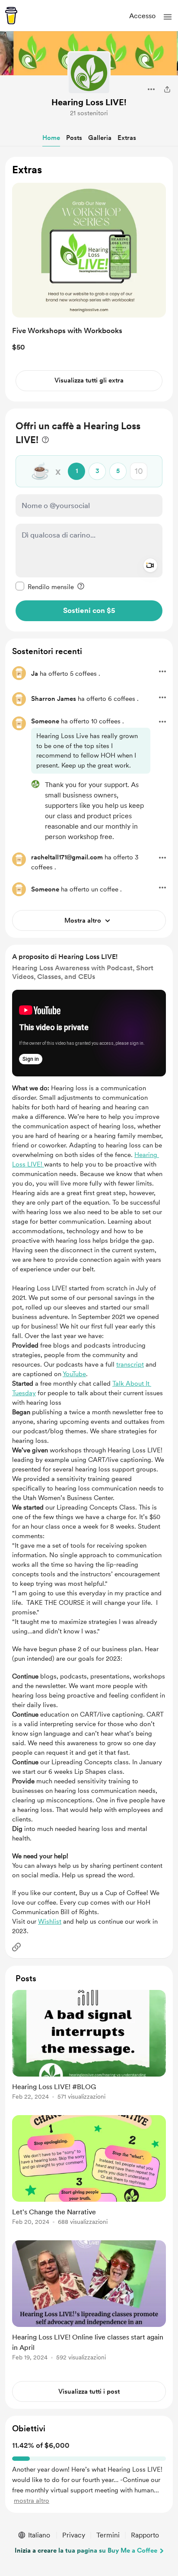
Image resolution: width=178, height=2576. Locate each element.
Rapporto (145, 2535)
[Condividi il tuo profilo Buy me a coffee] (167, 89)
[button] (168, 17)
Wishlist (50, 1921)
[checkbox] (45, 586)
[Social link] (16, 1947)
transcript (130, 1364)
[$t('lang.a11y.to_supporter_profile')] (35, 784)
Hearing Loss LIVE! (89, 102)
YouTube (74, 1374)
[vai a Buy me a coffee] (11, 16)
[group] (89, 2050)
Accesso (142, 16)
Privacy (74, 2535)
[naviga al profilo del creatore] (89, 73)
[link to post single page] (89, 2046)
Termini (108, 2535)
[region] (89, 279)
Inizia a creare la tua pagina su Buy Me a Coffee (86, 2550)
